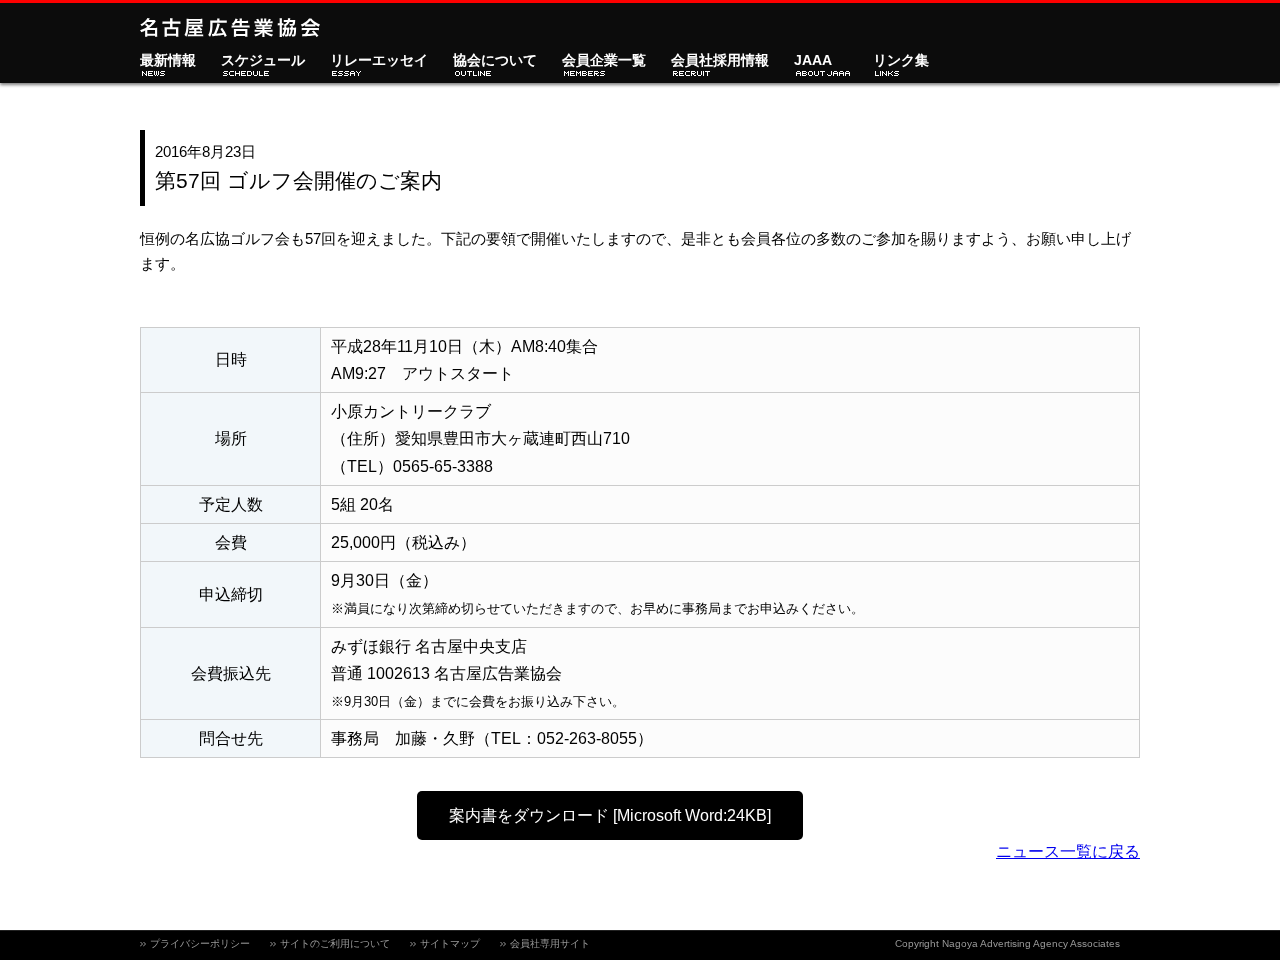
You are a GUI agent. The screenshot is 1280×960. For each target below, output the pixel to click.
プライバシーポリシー (200, 943)
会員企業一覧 (604, 60)
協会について (495, 60)
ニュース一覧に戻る (1068, 851)
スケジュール (263, 60)
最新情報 (168, 60)
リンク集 (901, 60)
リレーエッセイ (379, 60)
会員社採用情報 (720, 60)
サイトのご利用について (335, 943)
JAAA (813, 60)
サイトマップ (450, 943)
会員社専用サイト (550, 943)
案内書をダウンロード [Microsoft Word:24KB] (610, 815)
